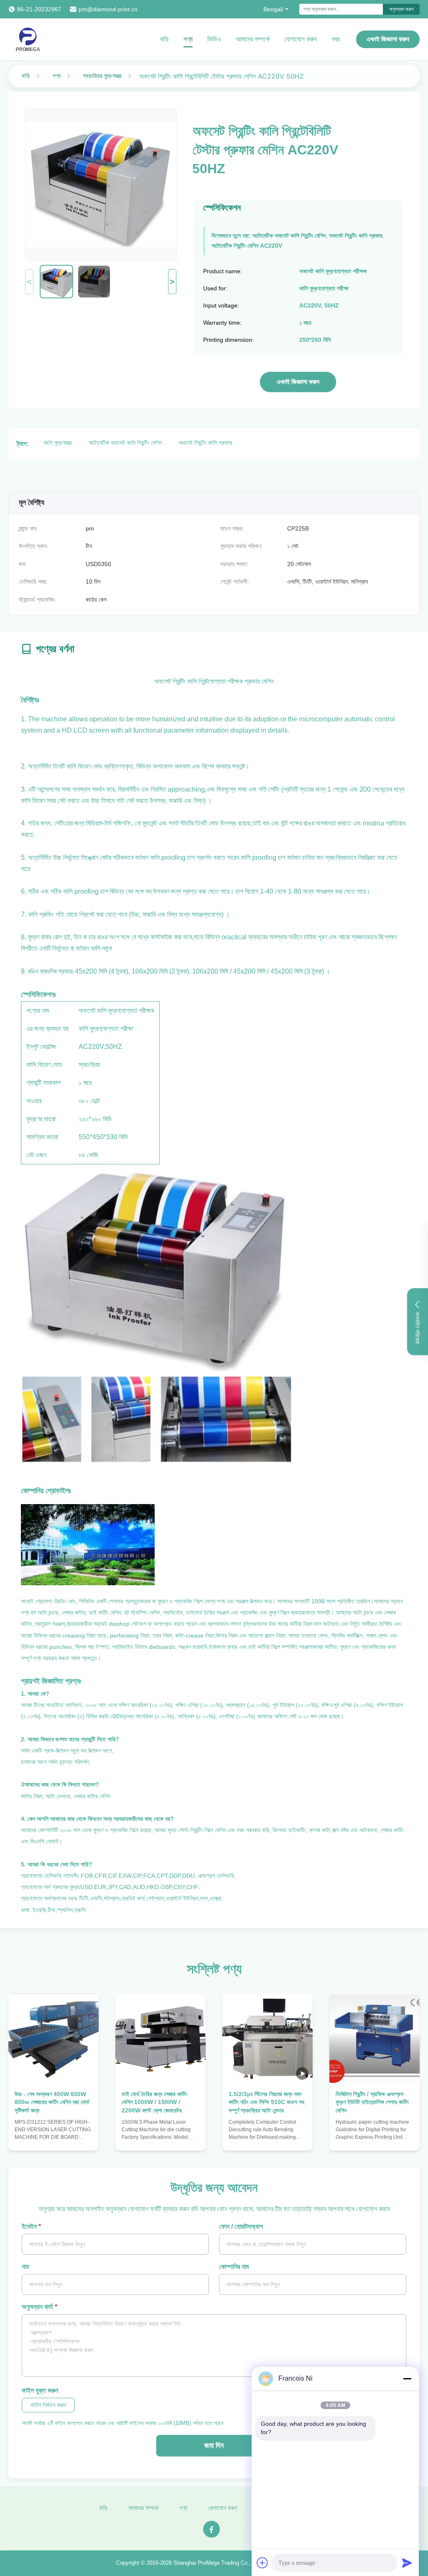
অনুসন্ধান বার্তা (39, 2307)
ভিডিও (214, 39)
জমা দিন (214, 2445)
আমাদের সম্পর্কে (253, 39)
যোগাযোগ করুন (301, 39)
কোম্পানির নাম (234, 2267)
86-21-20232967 (39, 9)
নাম (25, 2267)
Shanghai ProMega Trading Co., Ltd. (218, 2563)
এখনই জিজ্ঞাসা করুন (388, 39)
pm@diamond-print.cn (108, 9)
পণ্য (188, 39)
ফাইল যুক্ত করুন (40, 2390)
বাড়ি (164, 39)
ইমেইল (31, 2226)
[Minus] (407, 2379)
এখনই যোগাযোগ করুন (54, 2136)
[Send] (407, 2563)
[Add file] (262, 2563)
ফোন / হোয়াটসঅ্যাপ (241, 2226)
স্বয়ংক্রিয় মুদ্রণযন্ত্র (102, 76)
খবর (335, 39)
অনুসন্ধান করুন (401, 9)
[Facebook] (211, 2529)
